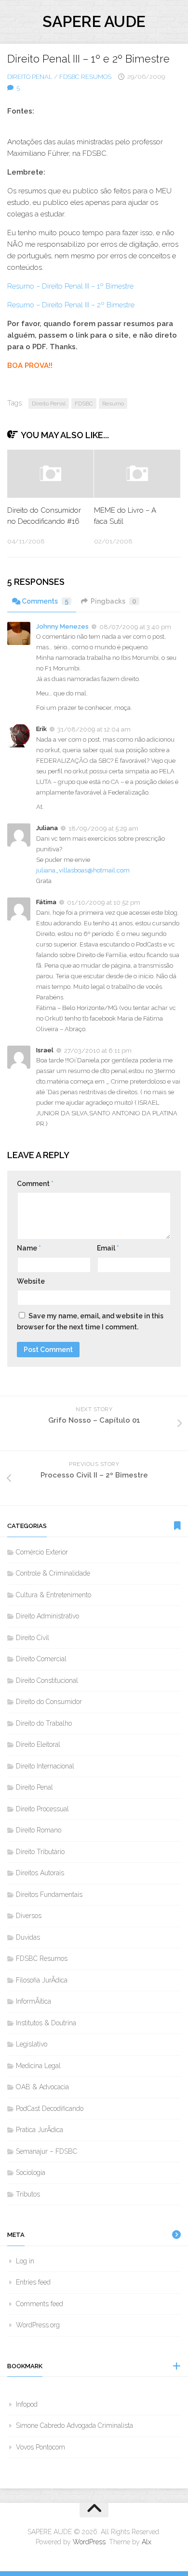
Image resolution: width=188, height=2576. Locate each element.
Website (31, 1281)
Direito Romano (39, 1830)
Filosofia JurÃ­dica (42, 1980)
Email (108, 1248)
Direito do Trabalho (44, 1723)
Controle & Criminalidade (53, 1573)
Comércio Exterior (42, 1552)
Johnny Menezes (62, 626)
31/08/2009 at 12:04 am (94, 729)
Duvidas (28, 1937)
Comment (35, 1184)
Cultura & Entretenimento (54, 1595)
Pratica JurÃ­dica (40, 2130)
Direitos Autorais (40, 1873)
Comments (45, 601)
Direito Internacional (45, 1766)
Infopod (27, 2404)
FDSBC (84, 404)
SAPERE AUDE (94, 21)
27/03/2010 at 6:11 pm (98, 1050)
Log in (25, 2261)
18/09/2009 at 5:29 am (103, 828)
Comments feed (40, 2304)
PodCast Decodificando (50, 2109)
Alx (147, 2542)
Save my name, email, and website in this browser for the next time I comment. (90, 1321)
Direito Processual (42, 1809)
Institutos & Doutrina (46, 2023)
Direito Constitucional (47, 1680)
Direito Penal (30, 77)
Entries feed (33, 2282)
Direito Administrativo (47, 1616)
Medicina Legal (38, 2066)
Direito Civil (33, 1638)
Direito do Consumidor (49, 1702)
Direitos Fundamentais (49, 1894)
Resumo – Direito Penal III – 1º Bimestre (70, 286)
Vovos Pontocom (40, 2447)
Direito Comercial (41, 1659)
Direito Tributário (40, 1852)
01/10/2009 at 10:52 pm (104, 903)
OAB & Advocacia (42, 2087)
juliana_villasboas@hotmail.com (83, 870)
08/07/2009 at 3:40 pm (135, 626)
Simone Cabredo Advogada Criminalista (74, 2425)
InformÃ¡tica (34, 2001)
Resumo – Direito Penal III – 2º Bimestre (71, 305)
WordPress (89, 2542)
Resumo (113, 404)
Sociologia (31, 2172)
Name (29, 1248)
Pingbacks (114, 601)
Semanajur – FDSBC (47, 2151)
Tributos (28, 2194)
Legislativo (32, 2044)
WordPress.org (38, 2325)
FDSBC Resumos (85, 77)
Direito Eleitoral (38, 1744)
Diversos (29, 1916)
